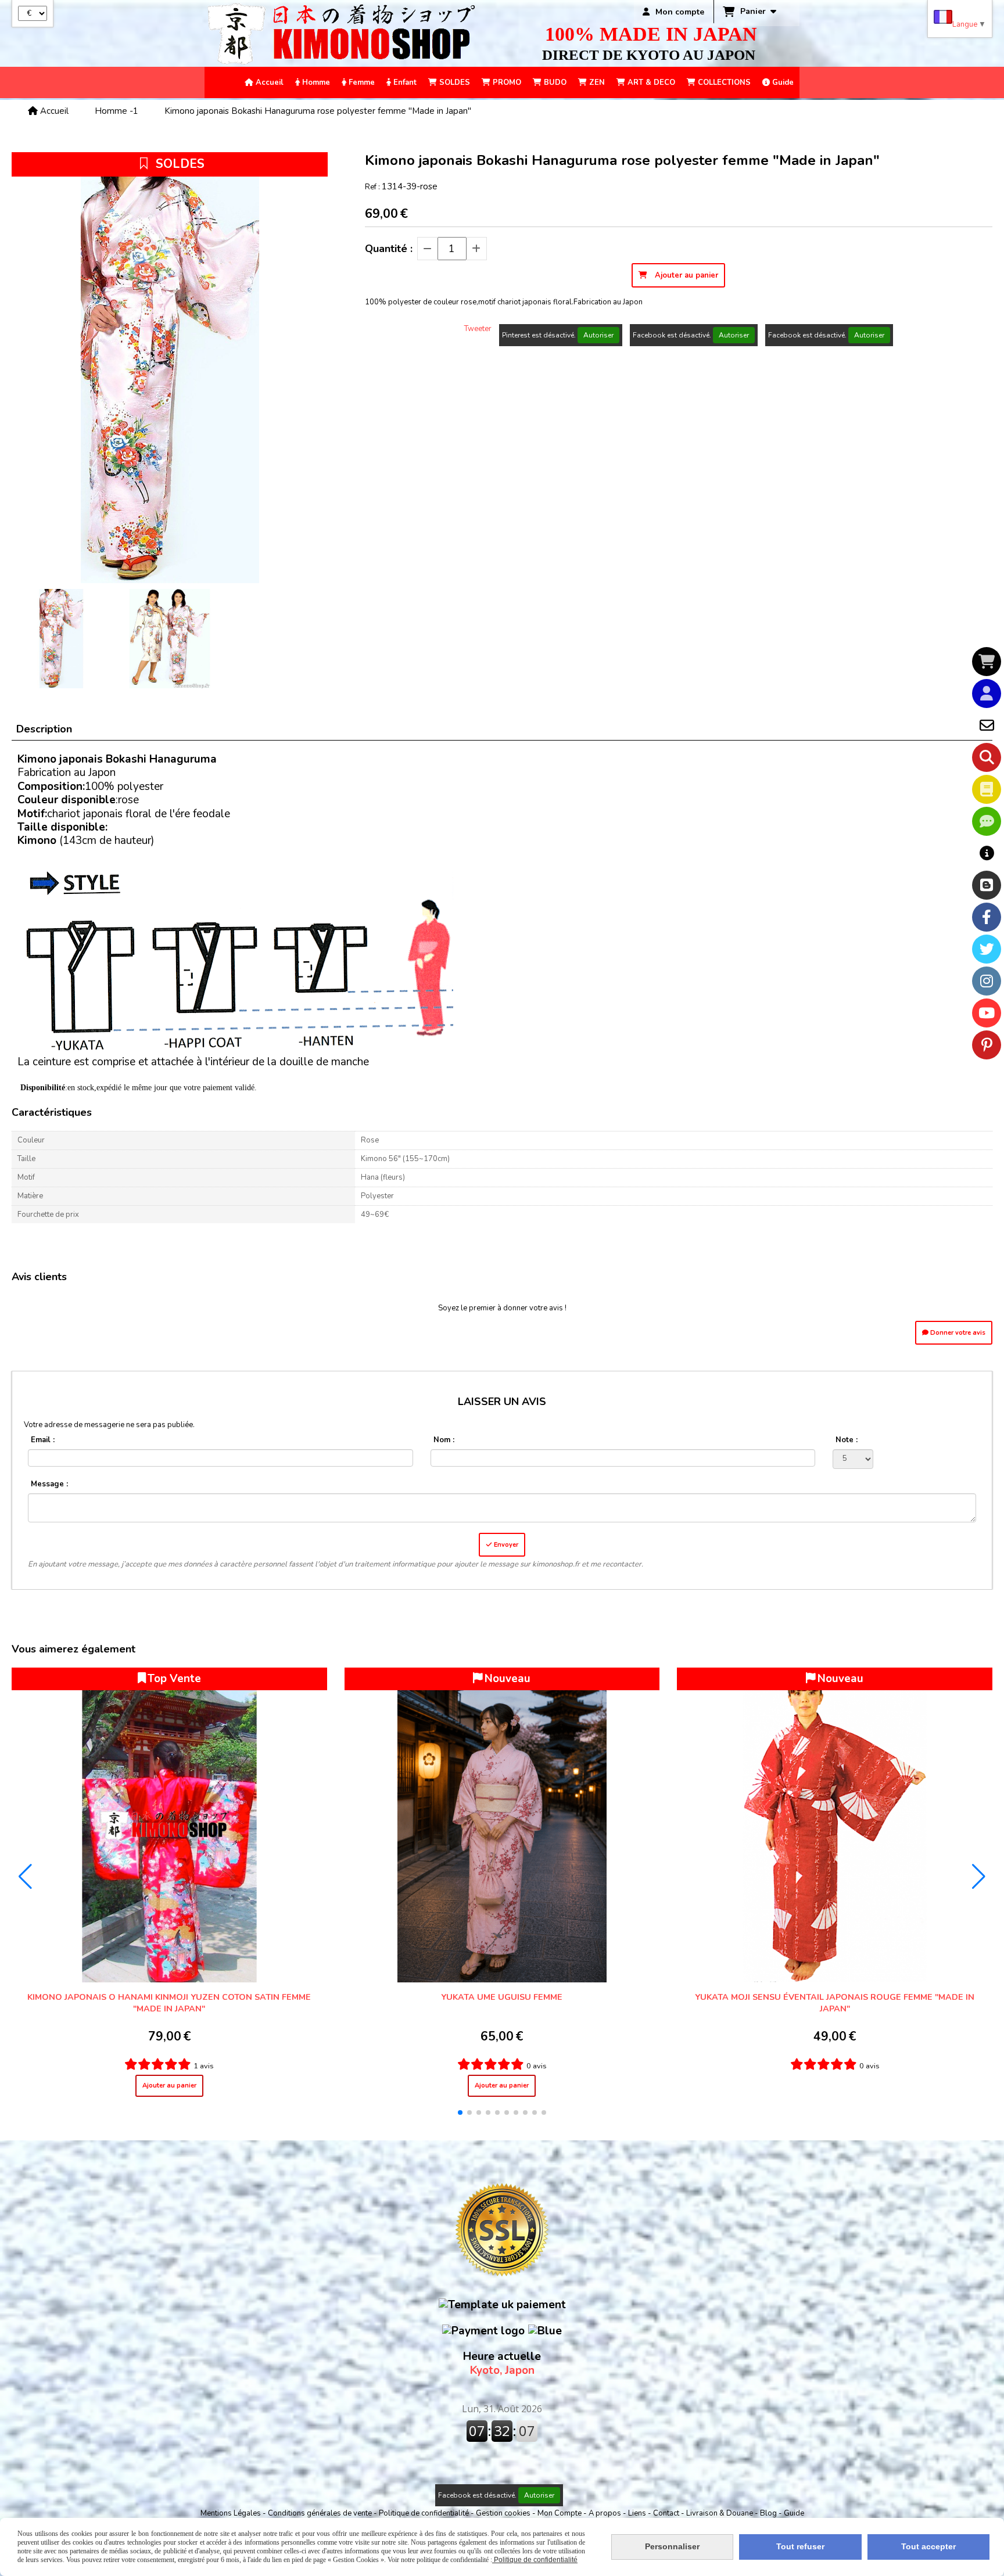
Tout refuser (800, 2546)
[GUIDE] (987, 853)
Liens (638, 2513)
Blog (769, 2513)
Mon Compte (560, 2513)
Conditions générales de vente (320, 2513)
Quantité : (389, 249)
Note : (847, 1440)
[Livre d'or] (987, 789)
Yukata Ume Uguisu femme (502, 1997)
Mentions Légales (231, 2513)
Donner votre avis (957, 1333)
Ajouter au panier (169, 2085)
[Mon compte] (987, 694)
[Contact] (987, 725)
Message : (49, 1484)
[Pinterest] (987, 1045)
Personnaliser (672, 2546)
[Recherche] (987, 757)
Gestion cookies (504, 2513)
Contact (667, 2513)
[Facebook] (987, 917)
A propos (606, 2513)
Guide (794, 2513)
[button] (460, 2112)
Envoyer (505, 1545)
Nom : (444, 1440)
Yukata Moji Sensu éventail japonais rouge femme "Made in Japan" (835, 2003)
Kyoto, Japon (502, 2363)
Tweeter (478, 329)
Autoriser (598, 335)
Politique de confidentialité (424, 2513)
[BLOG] (987, 885)
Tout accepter (928, 2546)
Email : (43, 1440)
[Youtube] (987, 1013)
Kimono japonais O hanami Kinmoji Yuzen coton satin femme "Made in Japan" (169, 2003)
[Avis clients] (987, 821)
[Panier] (987, 662)
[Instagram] (987, 981)
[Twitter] (987, 949)
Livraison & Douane (720, 2513)
